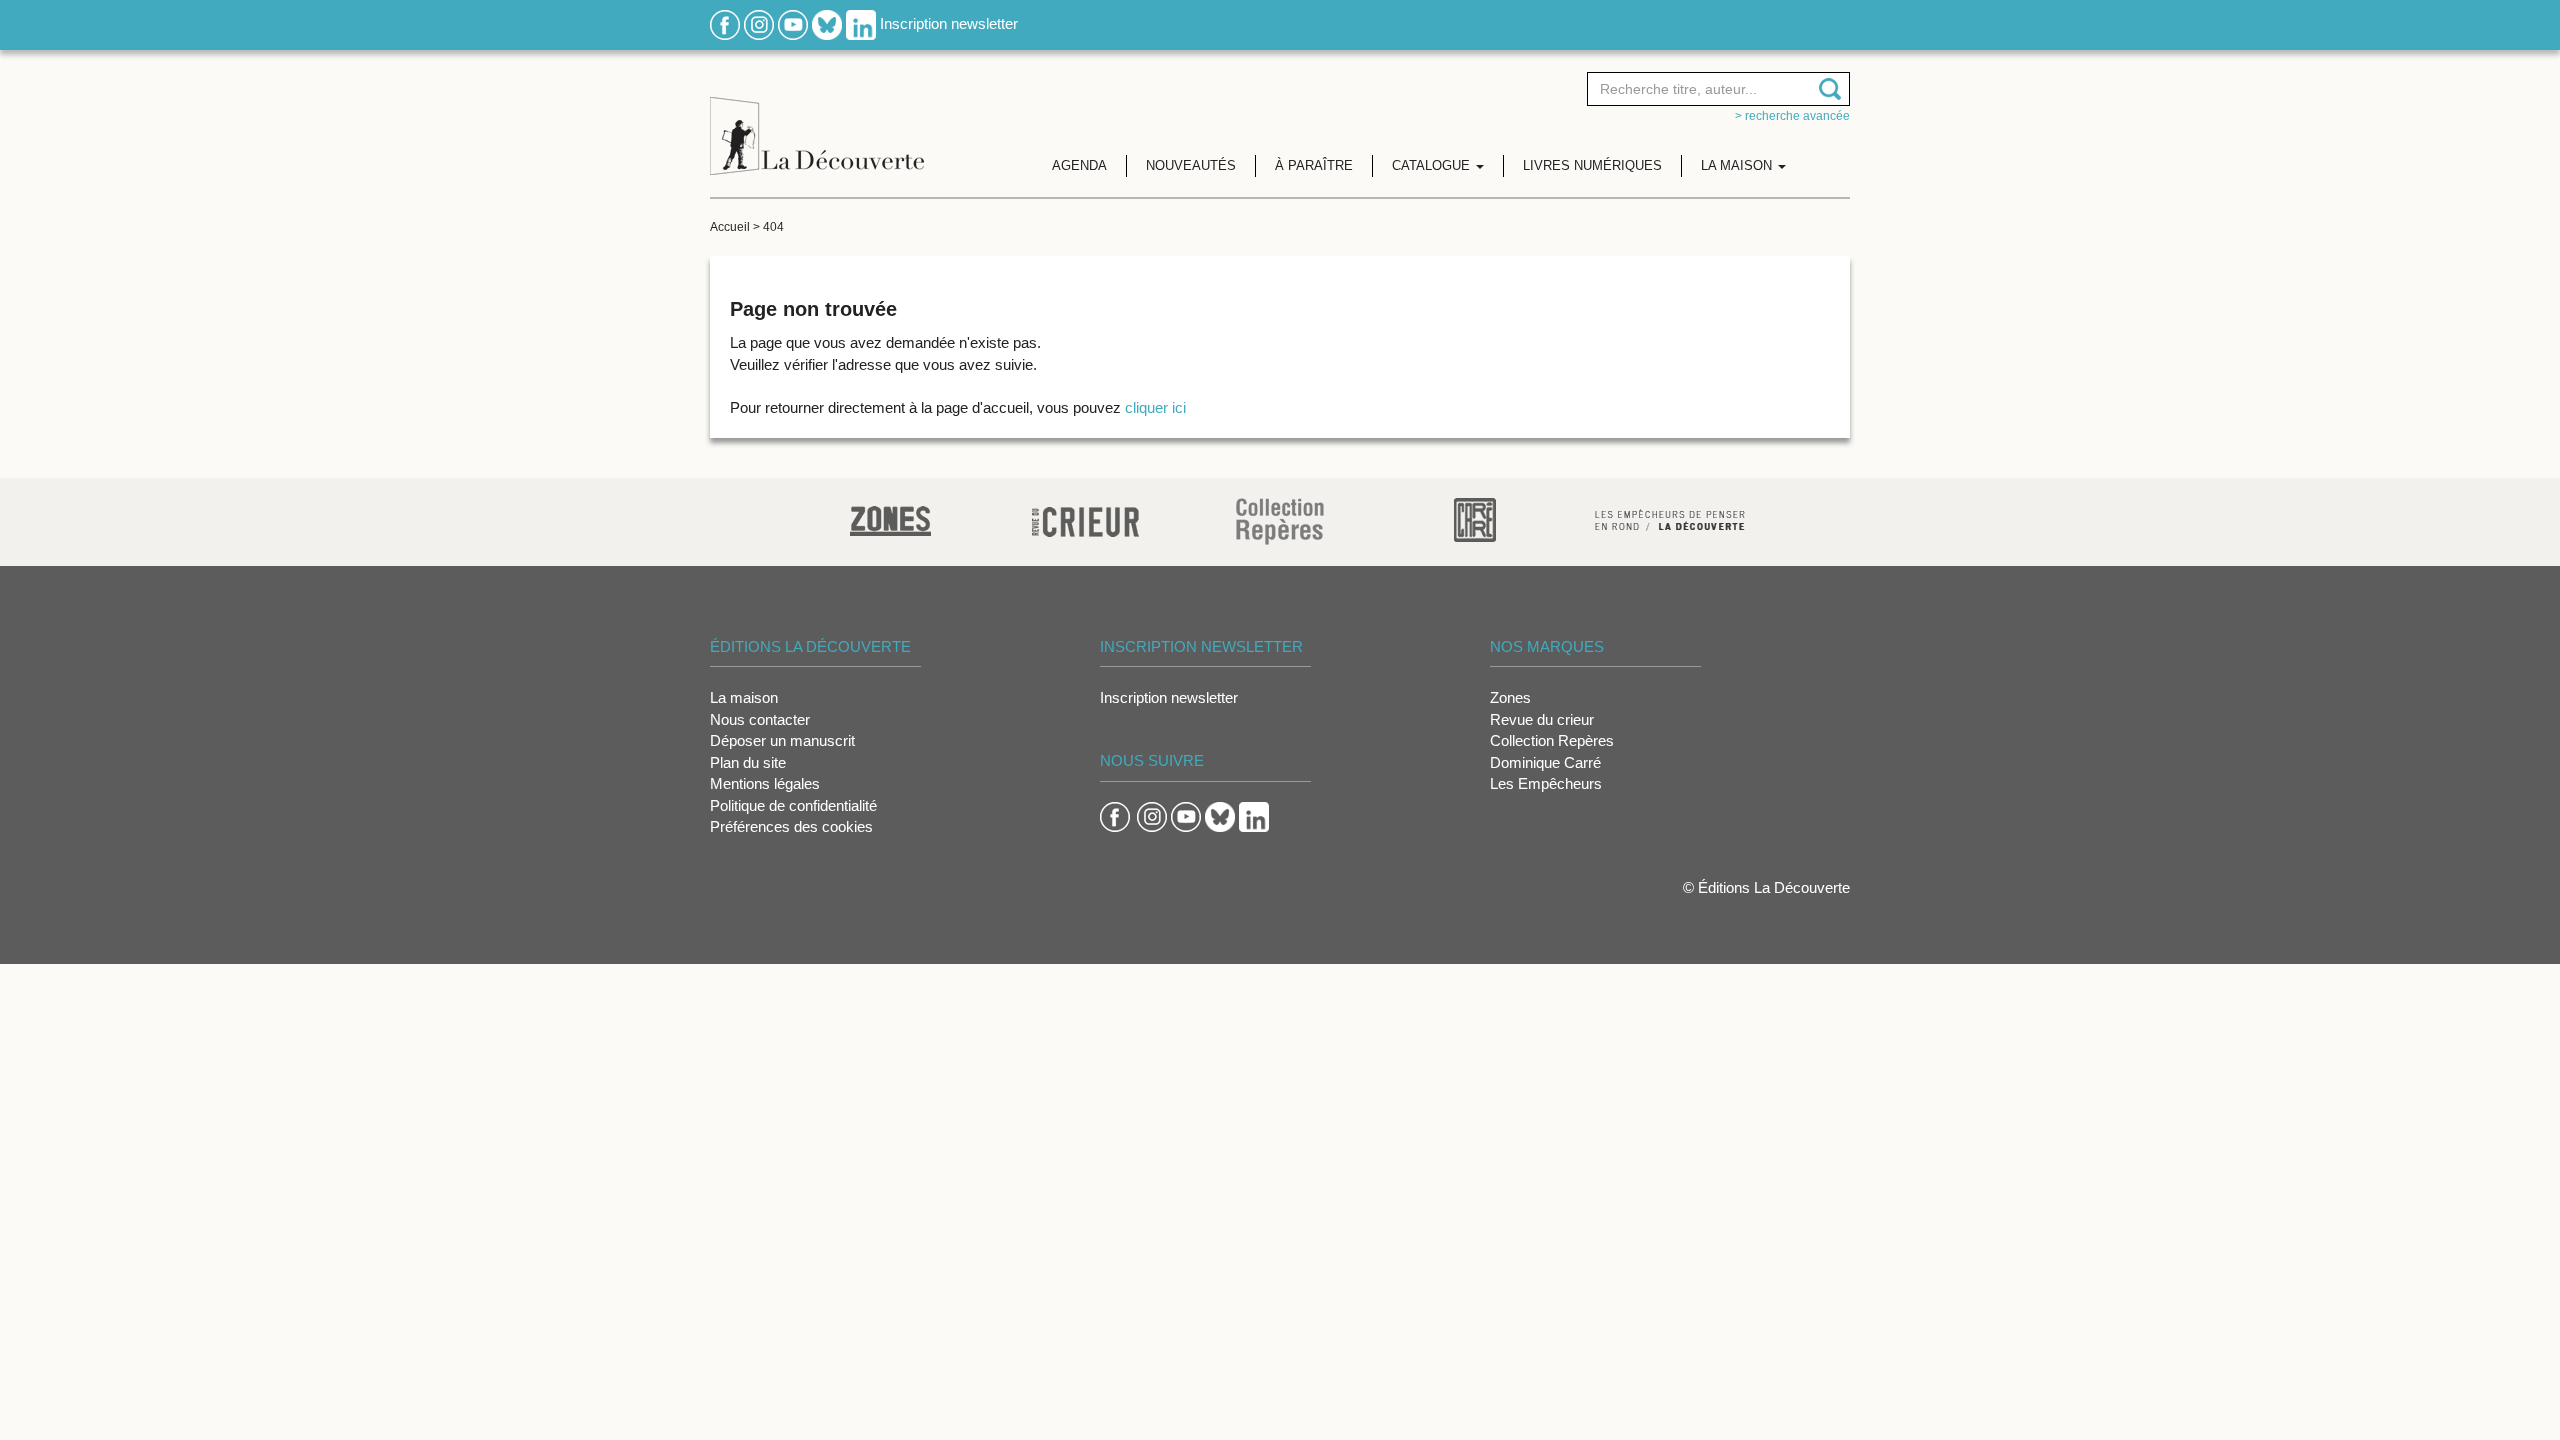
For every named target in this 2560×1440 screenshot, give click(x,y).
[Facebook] (725, 23)
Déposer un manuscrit (782, 740)
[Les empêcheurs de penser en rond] (1670, 518)
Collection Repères (1552, 740)
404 (773, 227)
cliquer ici (1155, 407)
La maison (744, 697)
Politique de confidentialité (793, 805)
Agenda (1079, 165)
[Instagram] (759, 23)
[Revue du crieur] (1085, 518)
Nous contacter (760, 719)
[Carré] (1475, 518)
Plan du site (748, 762)
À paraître (1314, 165)
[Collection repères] (1280, 520)
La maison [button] (1738, 165)
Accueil (730, 227)
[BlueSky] (827, 23)
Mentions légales (765, 783)
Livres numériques (1592, 165)
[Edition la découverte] (817, 120)
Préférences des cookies (791, 826)
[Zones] (890, 518)
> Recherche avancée (1792, 116)
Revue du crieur (1542, 719)
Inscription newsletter (949, 23)
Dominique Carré (1545, 762)
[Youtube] (793, 23)
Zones (1510, 697)
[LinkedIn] (861, 23)
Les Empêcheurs (1546, 783)
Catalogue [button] (1433, 165)
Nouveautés (1191, 165)
